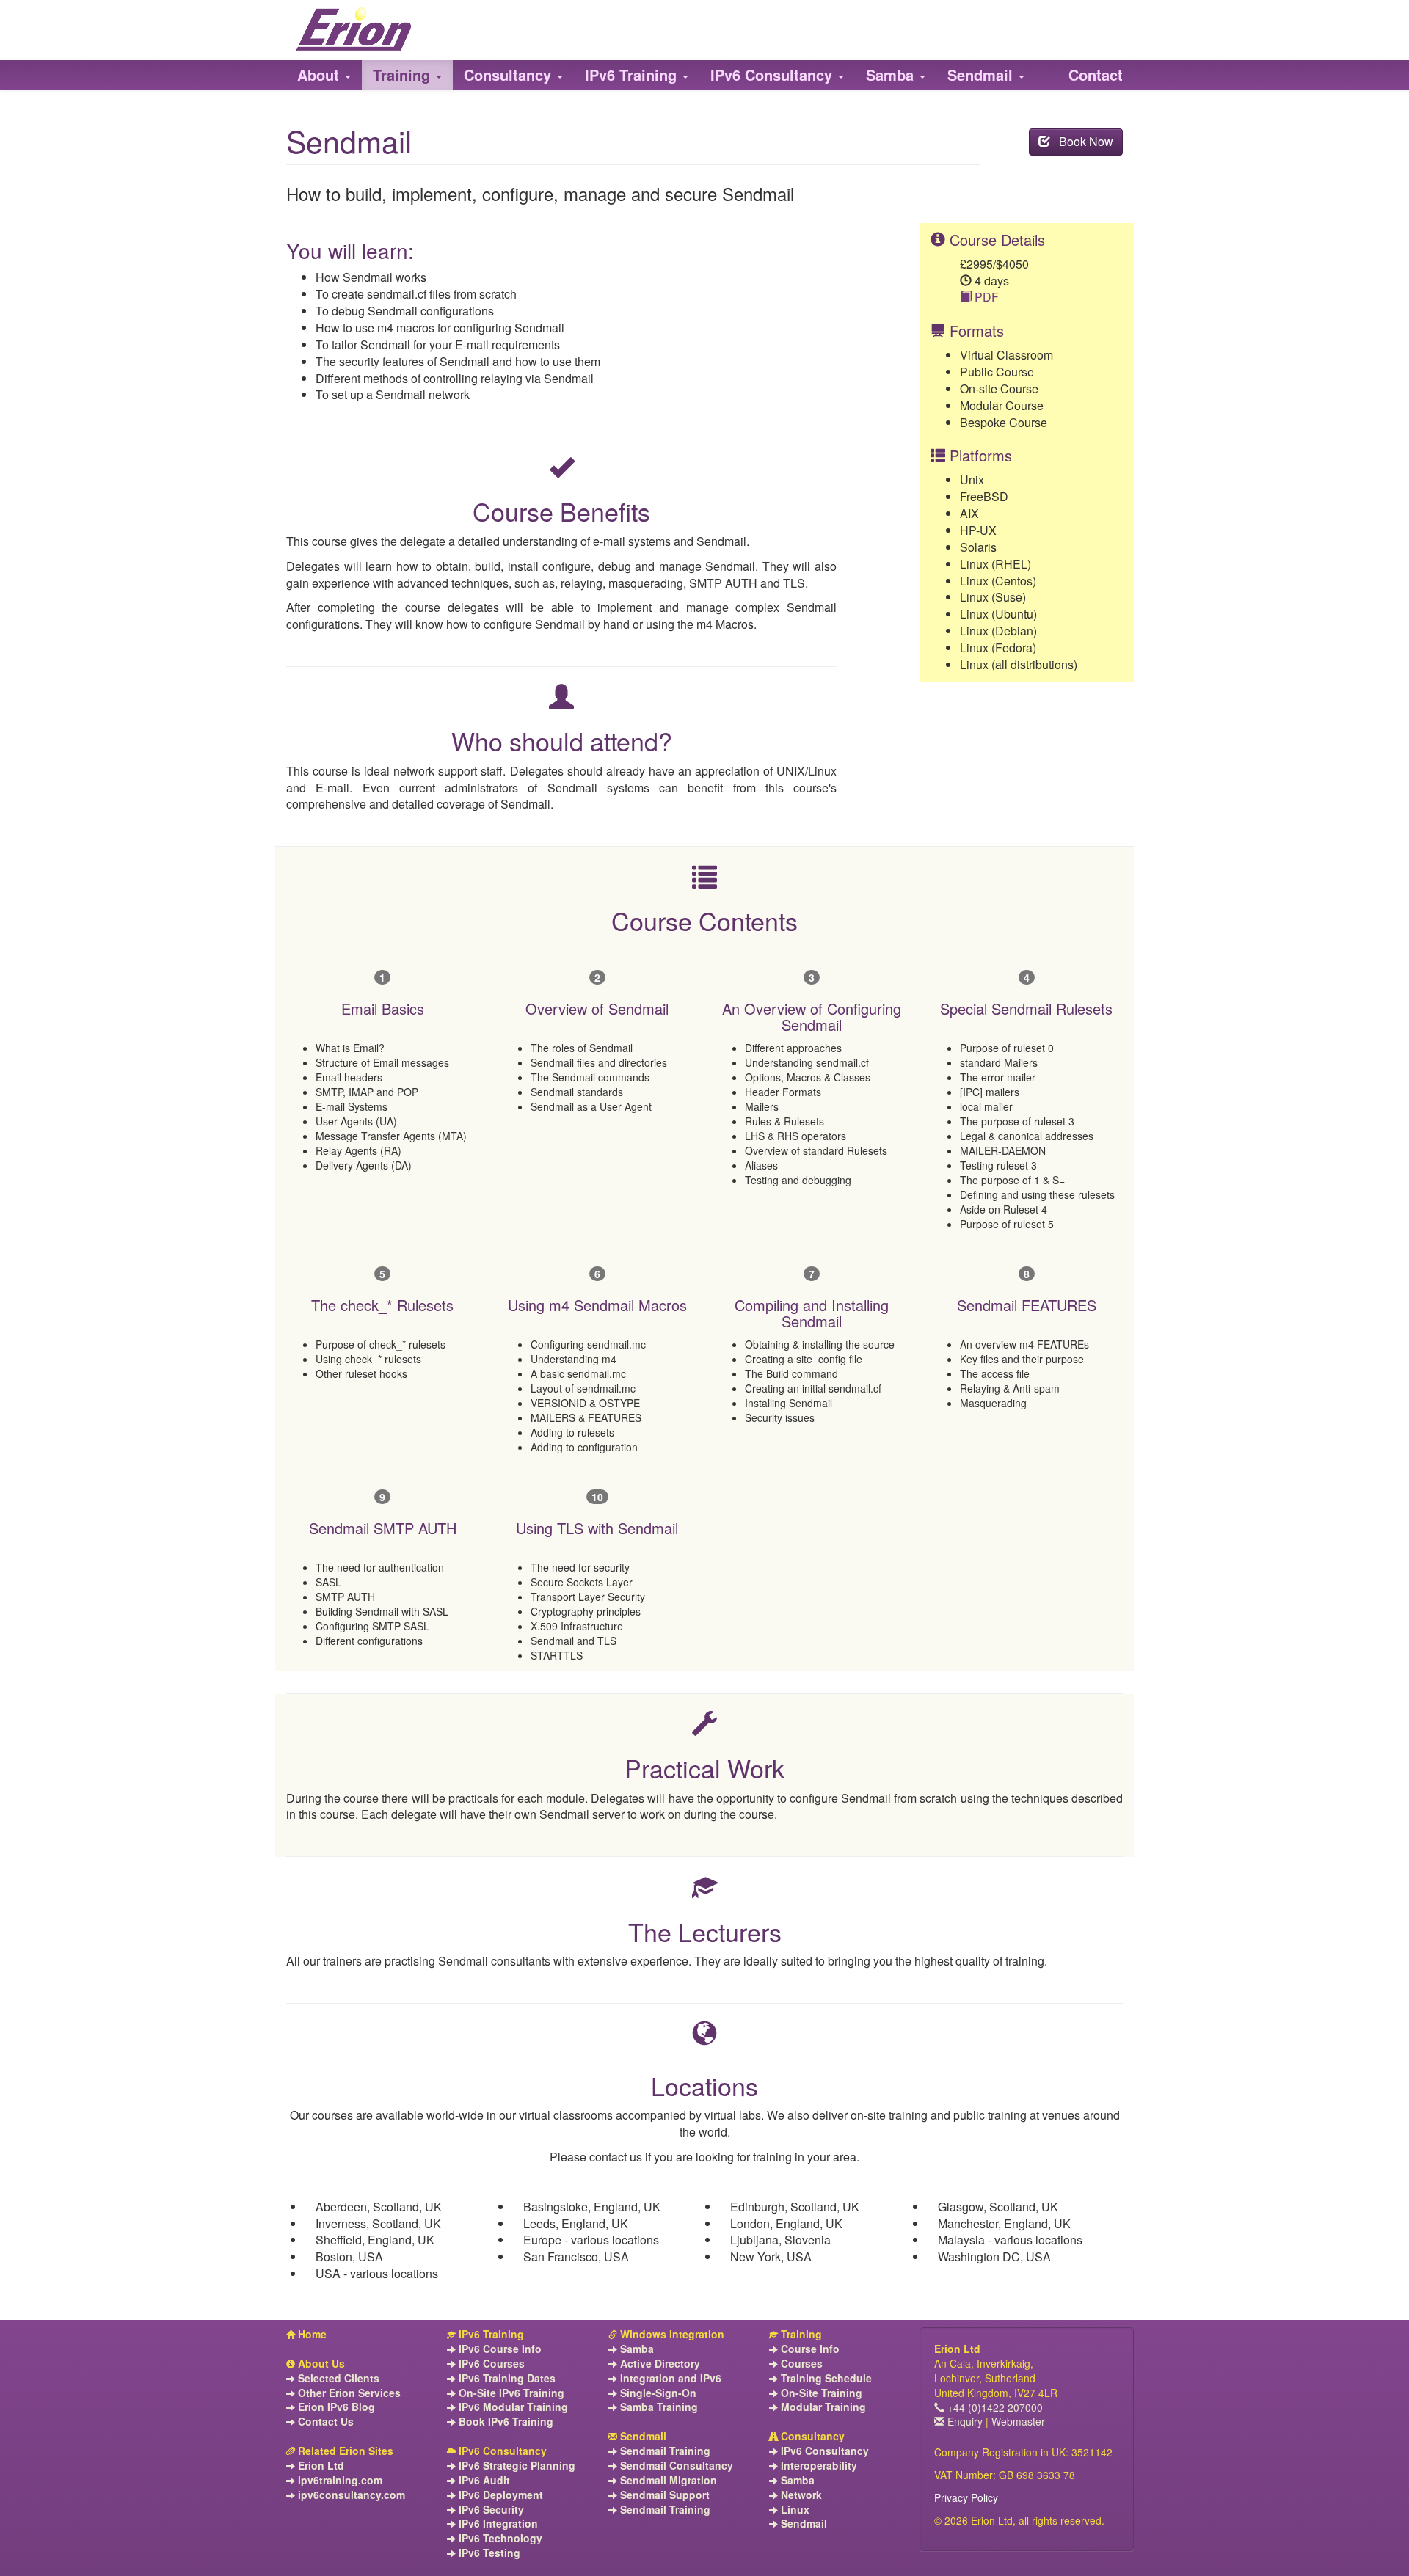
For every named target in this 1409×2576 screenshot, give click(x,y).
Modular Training (822, 2407)
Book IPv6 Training (505, 2422)
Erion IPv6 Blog (335, 2407)
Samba (636, 2349)
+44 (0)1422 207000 (994, 2407)
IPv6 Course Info (499, 2349)
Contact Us (324, 2422)
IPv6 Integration (497, 2524)
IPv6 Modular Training (512, 2407)
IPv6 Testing (488, 2553)
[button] (324, 75)
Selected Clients (337, 2378)
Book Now (1082, 141)
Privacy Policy (966, 2497)
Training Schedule (825, 2378)
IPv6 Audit (483, 2480)
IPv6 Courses (490, 2364)
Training (800, 2334)
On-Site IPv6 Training (510, 2393)
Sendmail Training (664, 2451)
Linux (794, 2510)
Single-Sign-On (657, 2393)
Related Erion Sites (344, 2451)
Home (311, 2334)
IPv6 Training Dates (506, 2378)
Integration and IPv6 (669, 2378)
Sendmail (642, 2436)
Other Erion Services (348, 2393)
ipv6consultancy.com (350, 2495)
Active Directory (659, 2364)
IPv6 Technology (499, 2538)
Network (800, 2495)
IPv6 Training (490, 2334)
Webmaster (1018, 2421)
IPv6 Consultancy (501, 2451)
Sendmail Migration (667, 2480)
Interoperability (818, 2466)
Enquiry (964, 2421)
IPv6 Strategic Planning (516, 2466)
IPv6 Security (490, 2510)
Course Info (809, 2349)
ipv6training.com (339, 2480)
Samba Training (658, 2407)
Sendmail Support (663, 2495)
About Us (320, 2364)
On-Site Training (820, 2393)
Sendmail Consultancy (675, 2466)
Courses (800, 2364)
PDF (985, 297)
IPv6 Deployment (499, 2495)
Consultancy (811, 2436)
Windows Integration (671, 2334)
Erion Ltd (320, 2466)
